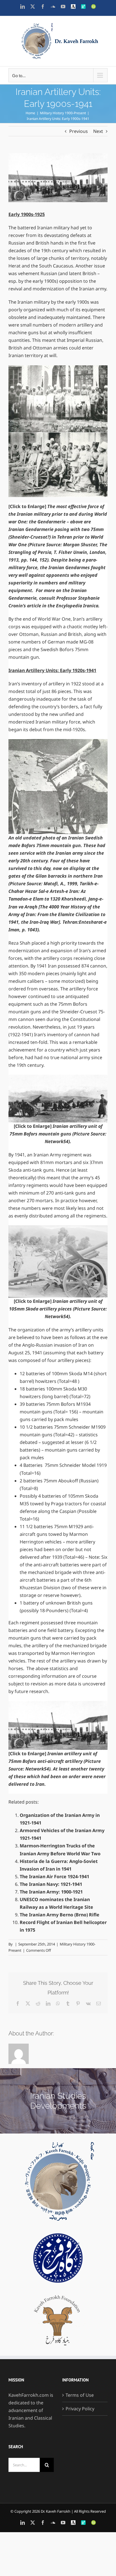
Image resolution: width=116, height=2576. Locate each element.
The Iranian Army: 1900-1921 (51, 1892)
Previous (79, 131)
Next (98, 131)
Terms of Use (80, 2395)
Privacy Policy (80, 2409)
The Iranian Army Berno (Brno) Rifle (60, 1915)
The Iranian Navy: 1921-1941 (51, 1884)
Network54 (57, 1141)
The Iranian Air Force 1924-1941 (54, 1877)
